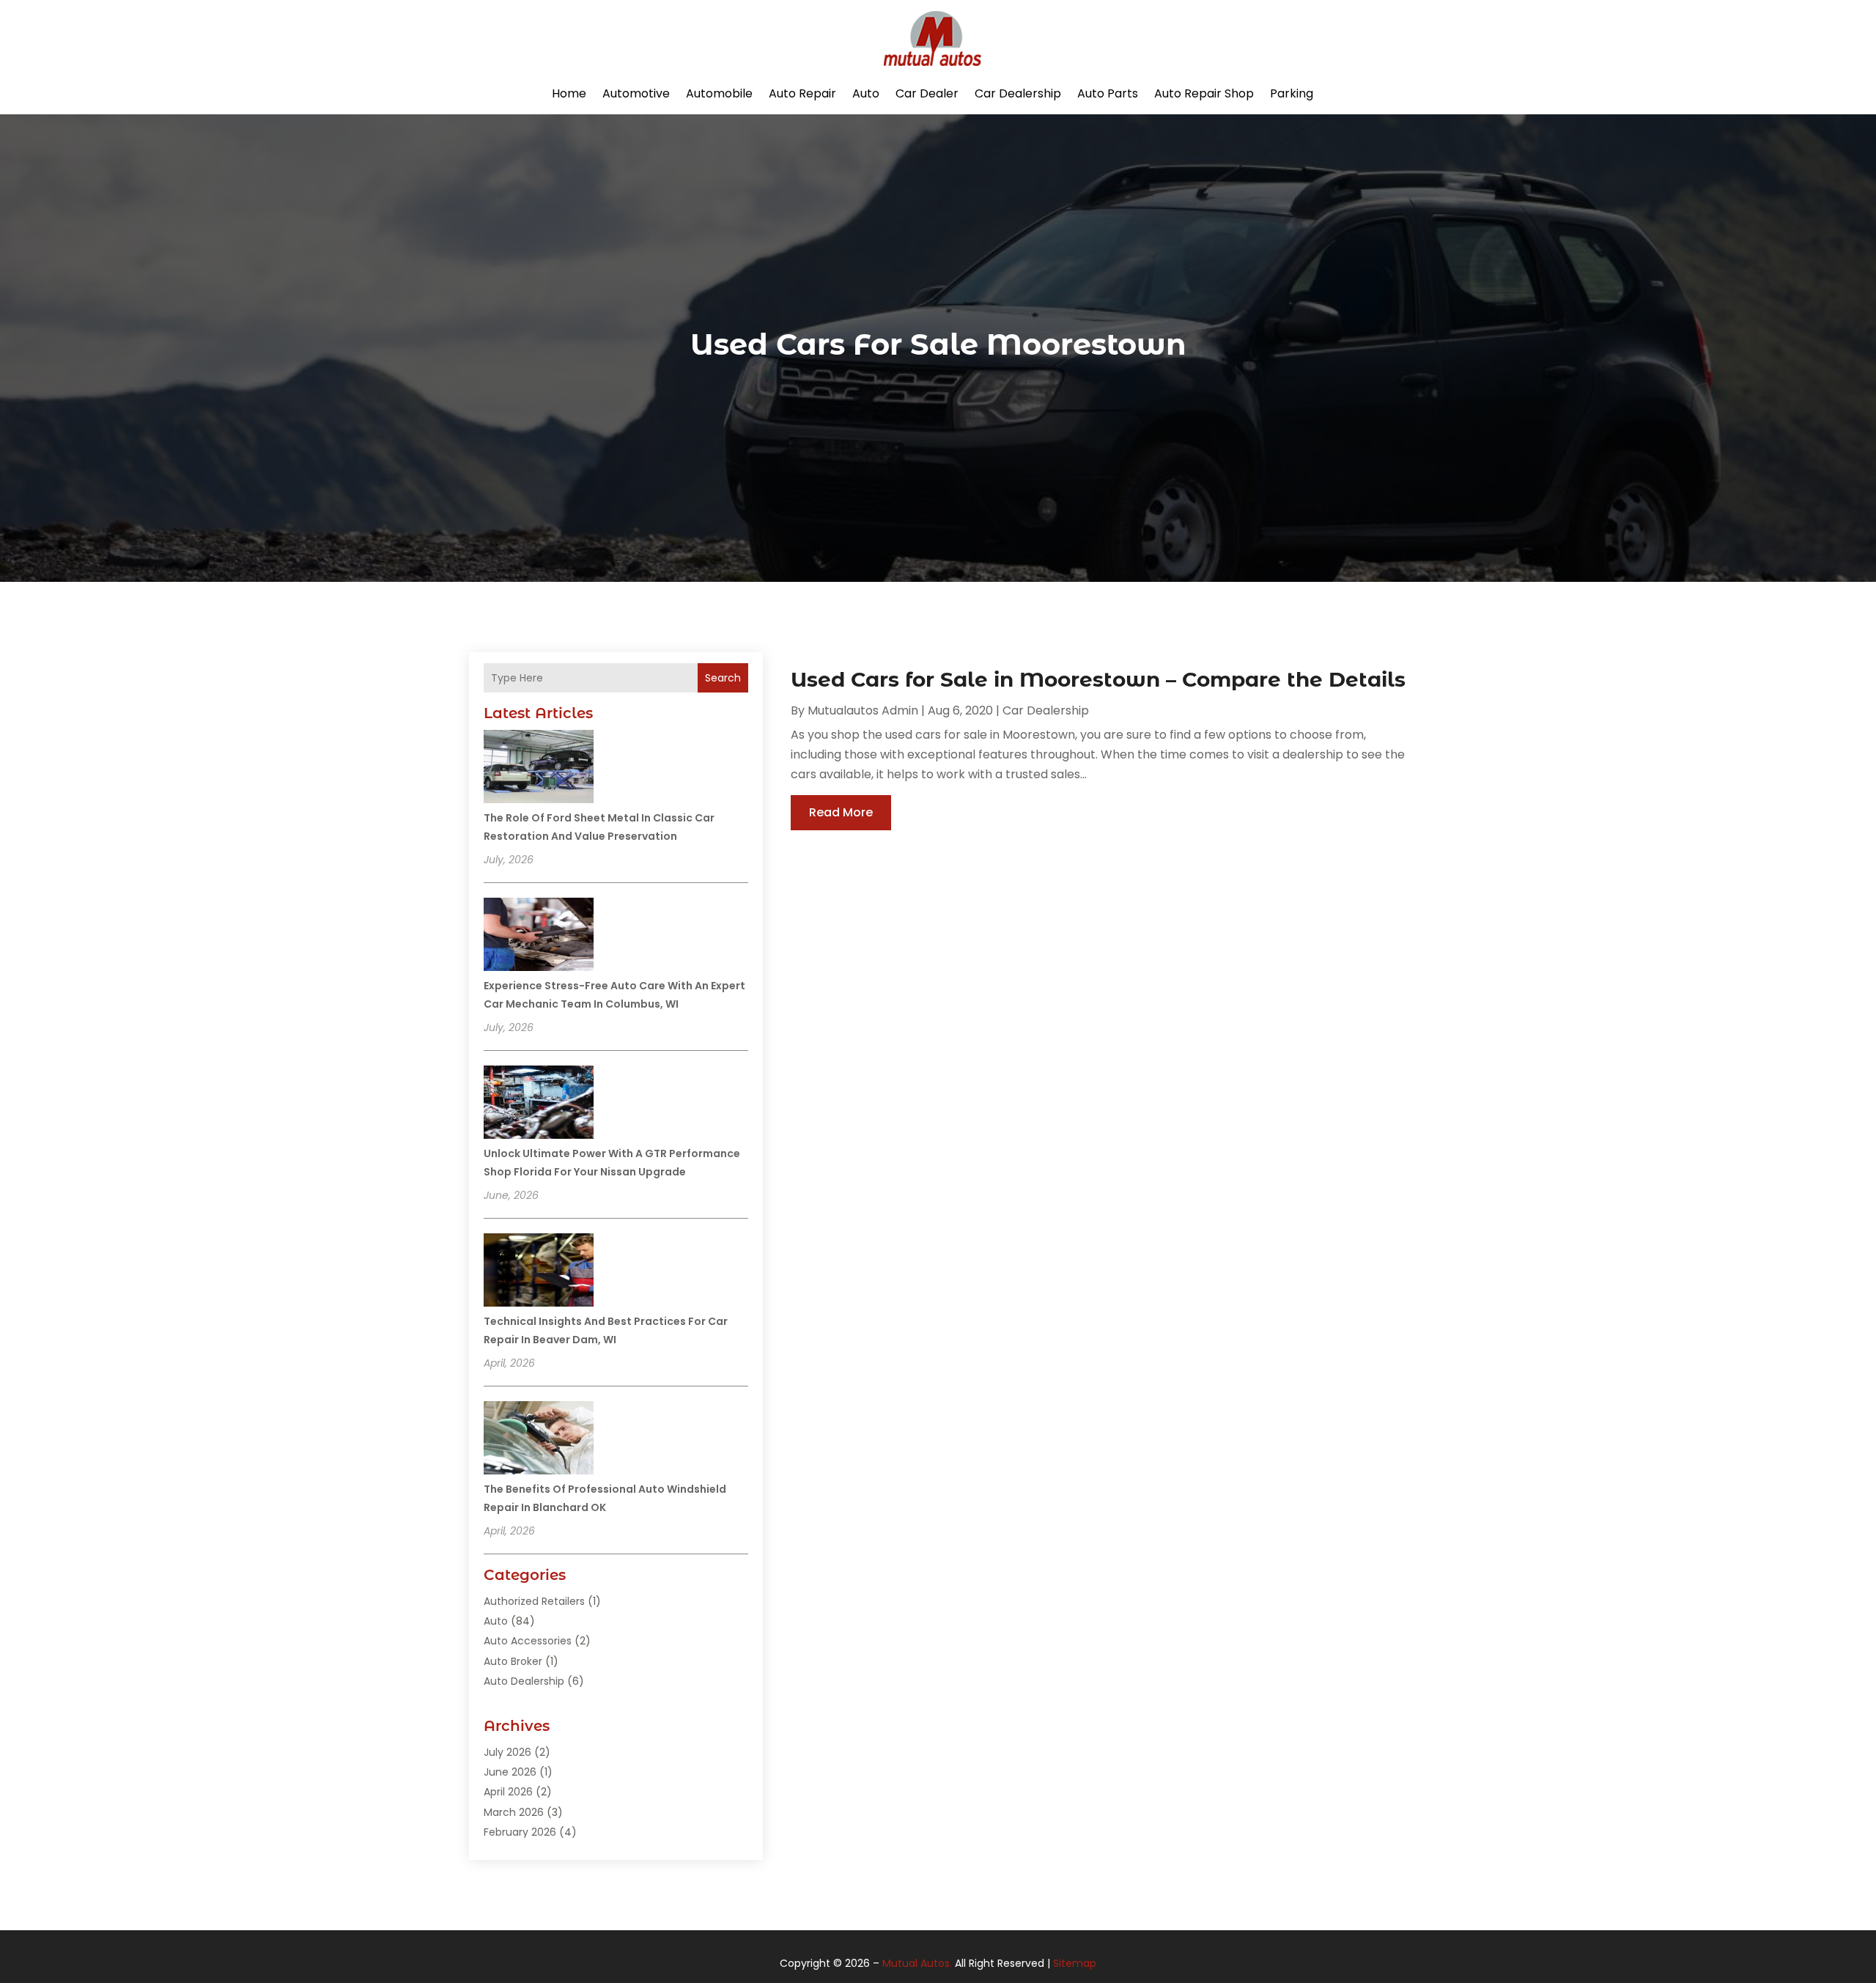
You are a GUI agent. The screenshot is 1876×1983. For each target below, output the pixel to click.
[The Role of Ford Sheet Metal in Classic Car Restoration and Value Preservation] (539, 769)
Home (569, 93)
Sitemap (1075, 1963)
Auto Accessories (528, 1641)
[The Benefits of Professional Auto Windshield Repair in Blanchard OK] (539, 1440)
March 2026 (514, 1812)
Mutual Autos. (917, 1963)
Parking (1292, 93)
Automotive (636, 93)
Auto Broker (513, 1661)
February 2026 (520, 1832)
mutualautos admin (863, 710)
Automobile (719, 93)
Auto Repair (802, 93)
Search (723, 678)
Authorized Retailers (534, 1601)
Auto (866, 93)
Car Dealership (1018, 93)
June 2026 (510, 1772)
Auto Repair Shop (1204, 93)
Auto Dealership (524, 1681)
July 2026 (507, 1752)
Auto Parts (1108, 93)
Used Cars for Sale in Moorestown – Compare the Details (1098, 679)
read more (841, 812)
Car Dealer (927, 93)
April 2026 (508, 1792)
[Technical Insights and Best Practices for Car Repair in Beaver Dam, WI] (539, 1272)
